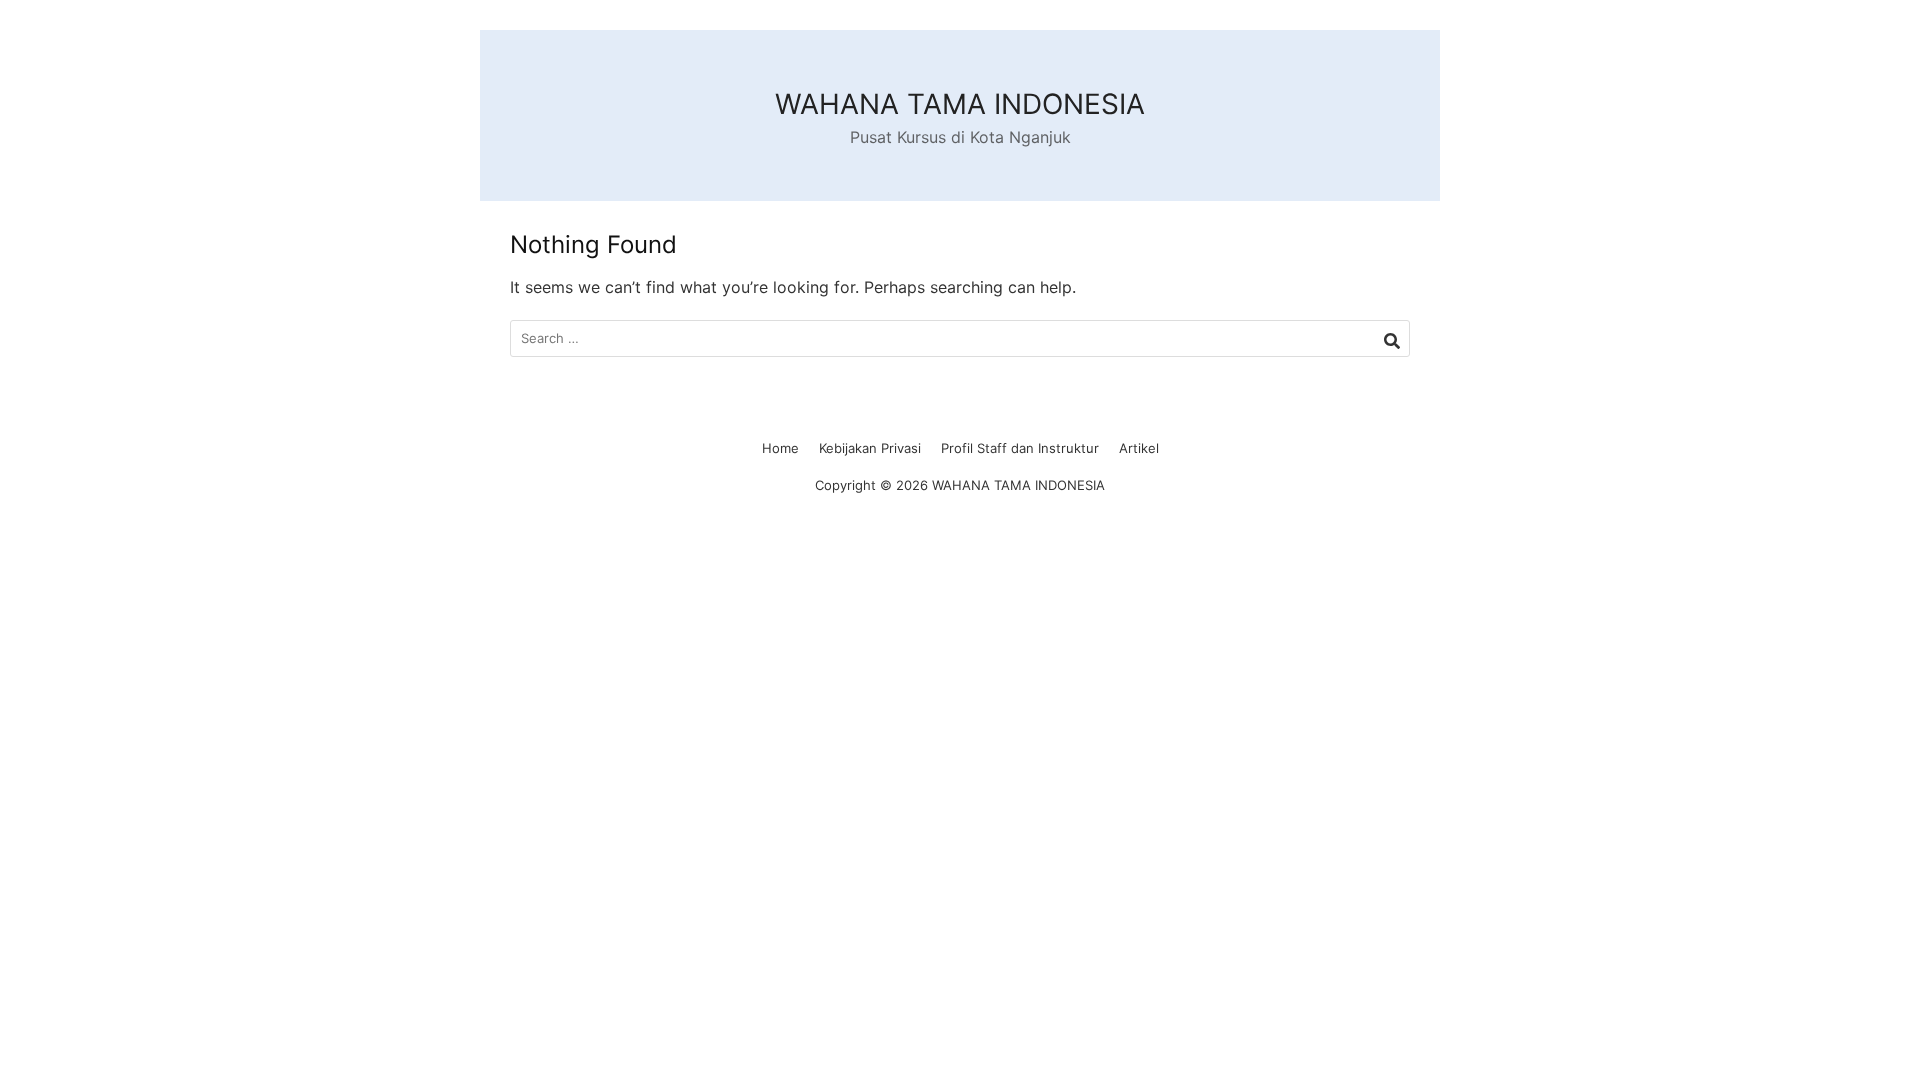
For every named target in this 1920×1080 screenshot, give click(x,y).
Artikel (1139, 448)
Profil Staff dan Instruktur (1020, 448)
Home (780, 448)
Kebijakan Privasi (870, 448)
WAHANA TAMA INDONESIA (960, 104)
